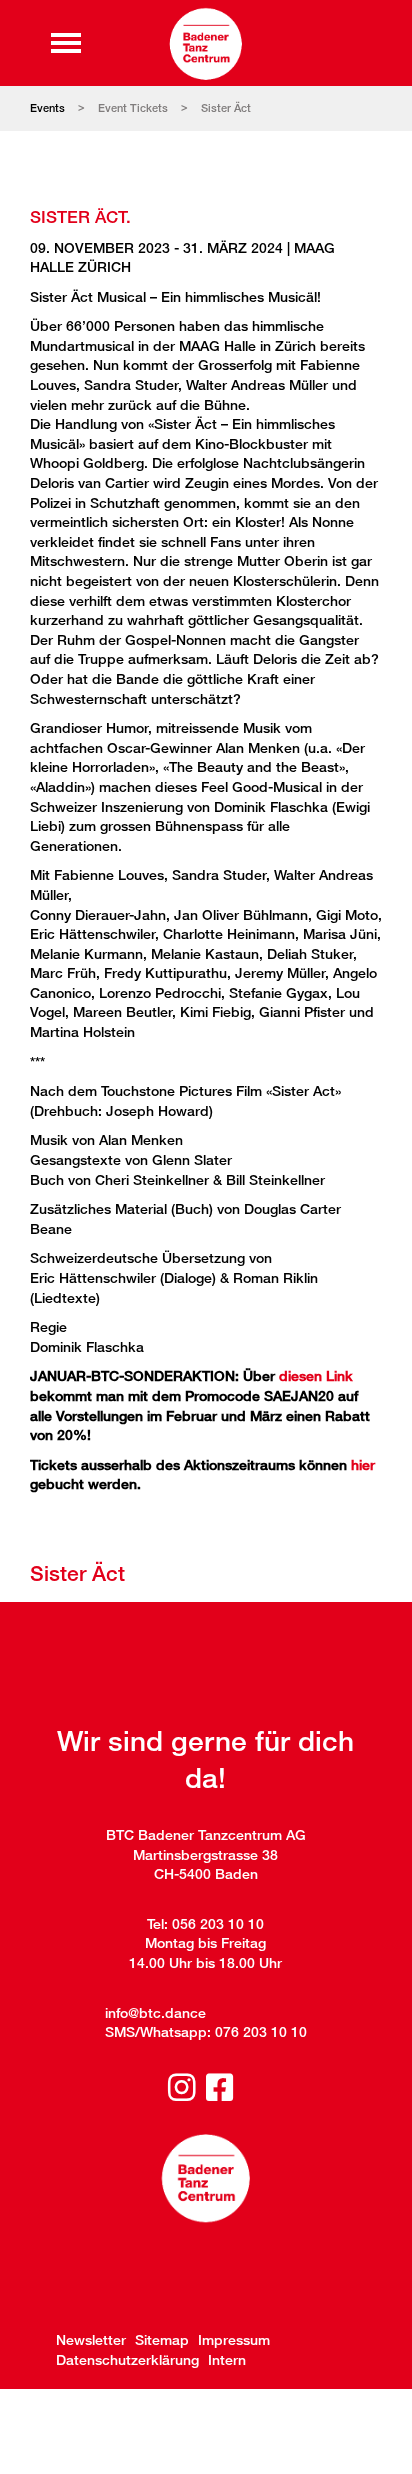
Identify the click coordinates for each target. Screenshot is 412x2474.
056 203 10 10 (218, 1923)
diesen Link (316, 1375)
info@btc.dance (155, 2012)
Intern (227, 2359)
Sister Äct (226, 107)
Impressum (234, 2339)
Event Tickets (133, 107)
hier (363, 1464)
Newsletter (91, 2339)
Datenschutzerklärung (127, 2359)
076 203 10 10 (261, 2031)
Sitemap (162, 2339)
